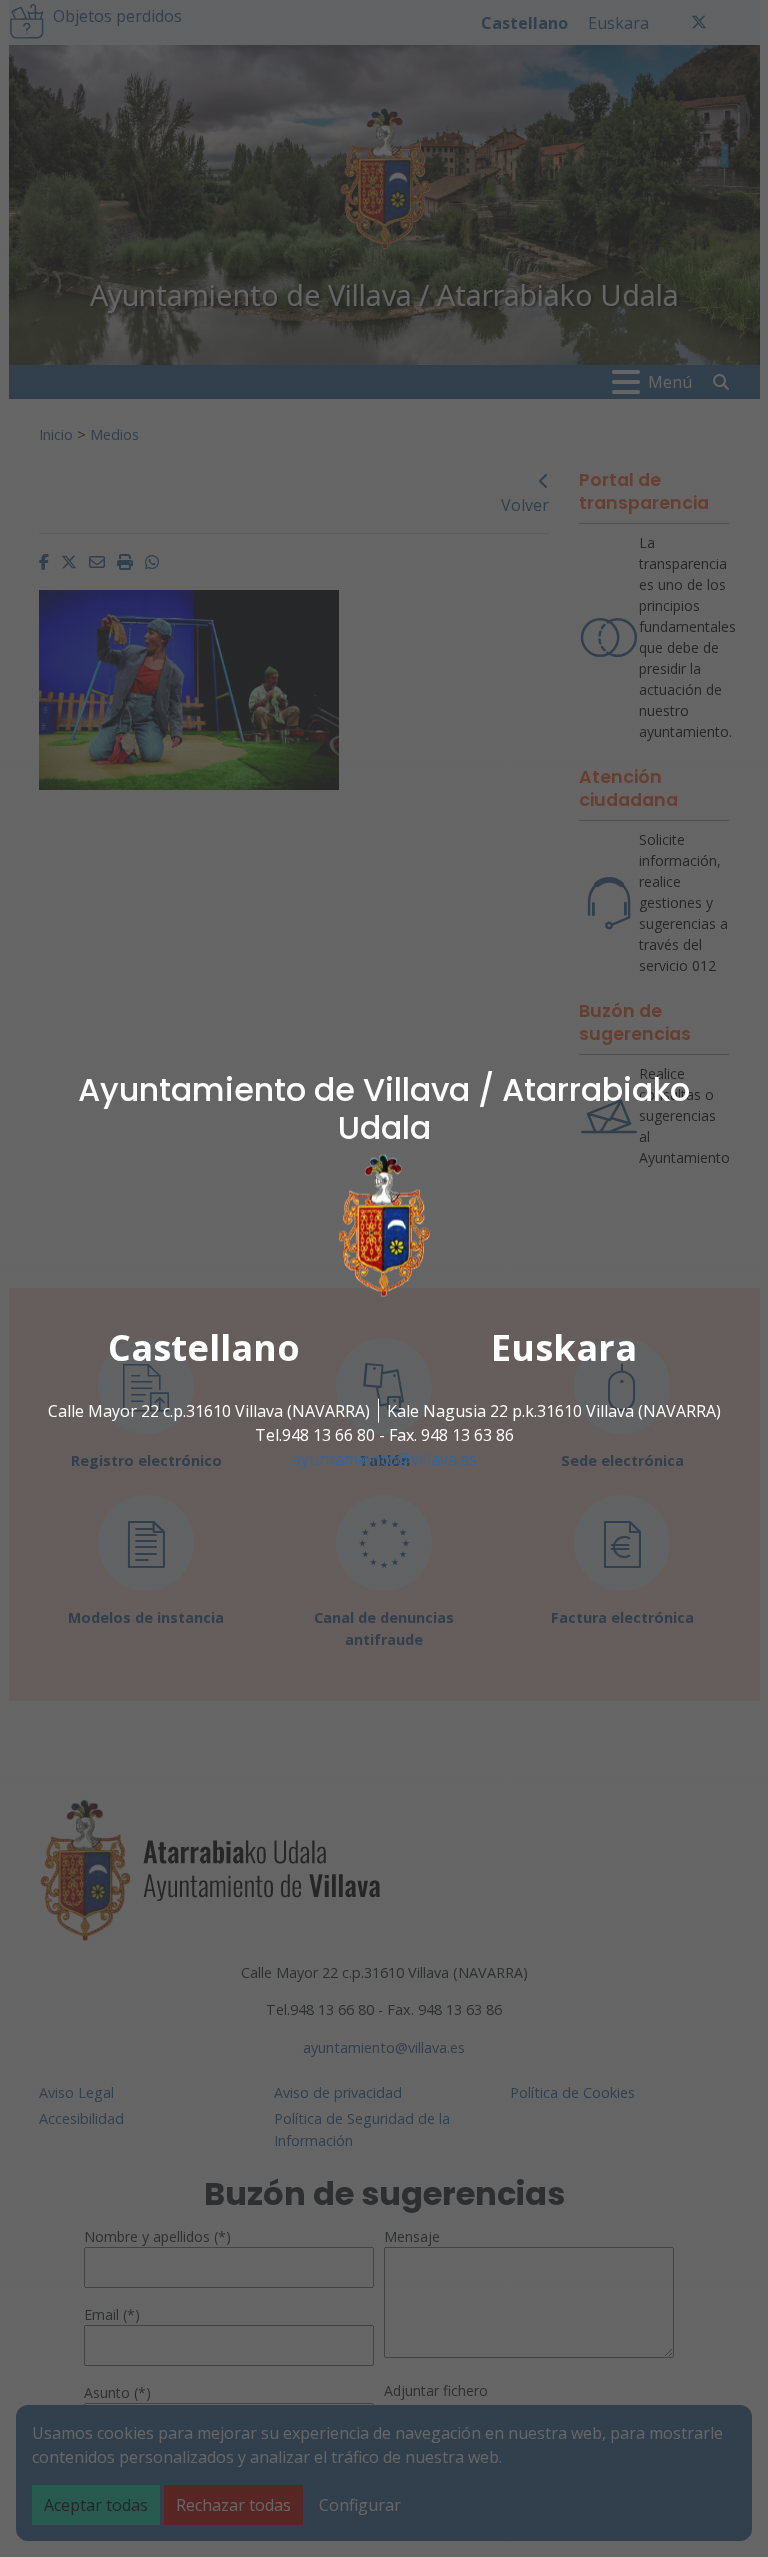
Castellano (204, 1347)
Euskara (564, 1347)
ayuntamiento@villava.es (384, 1459)
